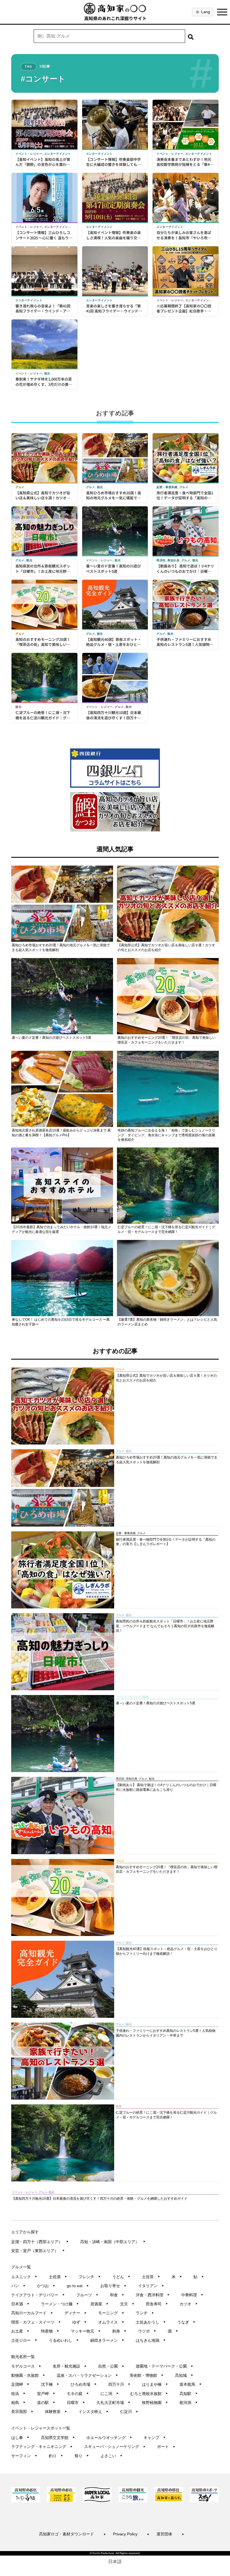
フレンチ (90, 2277)
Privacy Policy (131, 2534)
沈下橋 (50, 2384)
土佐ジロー (24, 2340)
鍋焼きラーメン (107, 2340)
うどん (121, 2277)
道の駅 (46, 2403)
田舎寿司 (157, 2304)
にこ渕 (110, 2394)
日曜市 (76, 2403)
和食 (117, 2295)
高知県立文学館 (58, 2438)
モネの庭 (78, 2394)
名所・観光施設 (70, 2366)
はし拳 (20, 2438)
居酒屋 (99, 2304)
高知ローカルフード (32, 2313)
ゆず (80, 2322)
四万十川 (119, 2384)
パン (18, 2286)
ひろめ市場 (84, 2384)
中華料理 (192, 2295)
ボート (166, 2447)
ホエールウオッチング (109, 2438)
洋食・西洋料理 (153, 2295)
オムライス (111, 2322)
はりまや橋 (155, 2384)
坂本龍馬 (191, 2384)
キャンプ (155, 2438)
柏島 (18, 2403)
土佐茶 (151, 2277)
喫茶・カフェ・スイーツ (36, 2322)
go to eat (78, 2286)
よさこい (111, 2456)
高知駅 (189, 2394)
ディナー (76, 2313)
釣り (56, 2456)
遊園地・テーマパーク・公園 (165, 2366)
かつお (46, 2286)
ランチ (145, 2313)
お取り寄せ (113, 2286)
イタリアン (151, 2286)
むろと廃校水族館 (149, 2394)
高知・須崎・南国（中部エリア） (113, 2242)
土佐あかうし (151, 2322)
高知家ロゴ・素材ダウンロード (73, 2534)
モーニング (111, 2313)
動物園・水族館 (28, 2375)
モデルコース (26, 2366)
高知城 (184, 2375)
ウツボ (147, 2331)
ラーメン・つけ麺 (60, 2304)
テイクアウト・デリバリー (38, 2295)
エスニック (24, 2277)
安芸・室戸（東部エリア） (38, 2251)
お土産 (20, 2331)
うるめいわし (64, 2340)
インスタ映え (94, 2412)
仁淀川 (129, 2412)
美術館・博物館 (147, 2375)
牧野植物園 (155, 2403)
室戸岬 (46, 2394)
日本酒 (20, 2304)
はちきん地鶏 (151, 2340)
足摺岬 (20, 2384)
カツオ (189, 2304)
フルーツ (87, 2295)
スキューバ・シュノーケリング (115, 2447)
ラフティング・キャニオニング (42, 2447)
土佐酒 (58, 2277)
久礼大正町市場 (113, 2403)
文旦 (127, 2304)
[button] (191, 36)
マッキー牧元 (86, 2331)
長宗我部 (22, 2412)
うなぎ (186, 2322)
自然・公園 (111, 2366)
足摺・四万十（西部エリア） (40, 2242)
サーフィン (24, 2456)
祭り (82, 2456)
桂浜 (18, 2394)
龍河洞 (189, 2403)
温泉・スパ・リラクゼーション (87, 2375)
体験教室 (56, 2412)
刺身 (119, 2331)
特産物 (50, 2331)
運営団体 (170, 2534)
